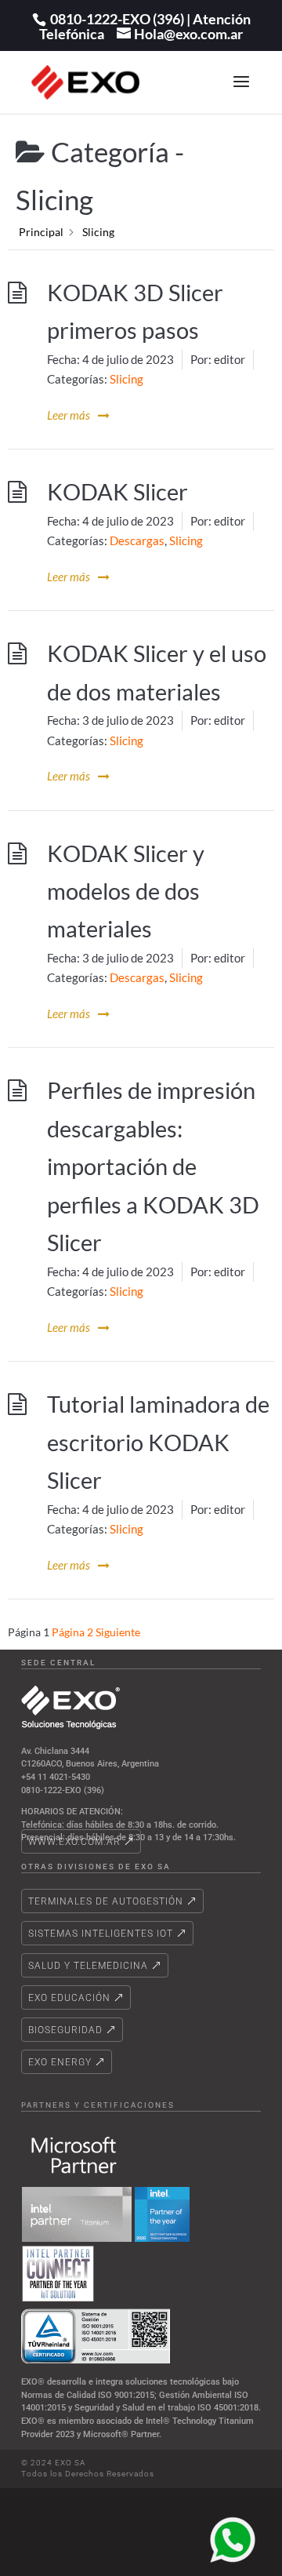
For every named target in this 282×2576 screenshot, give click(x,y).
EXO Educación (69, 1998)
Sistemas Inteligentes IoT (101, 1934)
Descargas (137, 540)
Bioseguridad (65, 2030)
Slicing (127, 379)
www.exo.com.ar (74, 1842)
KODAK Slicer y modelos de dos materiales (126, 891)
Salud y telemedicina (88, 1966)
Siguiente (118, 1632)
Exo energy (60, 2062)
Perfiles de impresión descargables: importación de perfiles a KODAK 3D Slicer (153, 1166)
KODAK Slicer (117, 492)
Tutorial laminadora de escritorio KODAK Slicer (158, 1442)
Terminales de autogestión (106, 1901)
